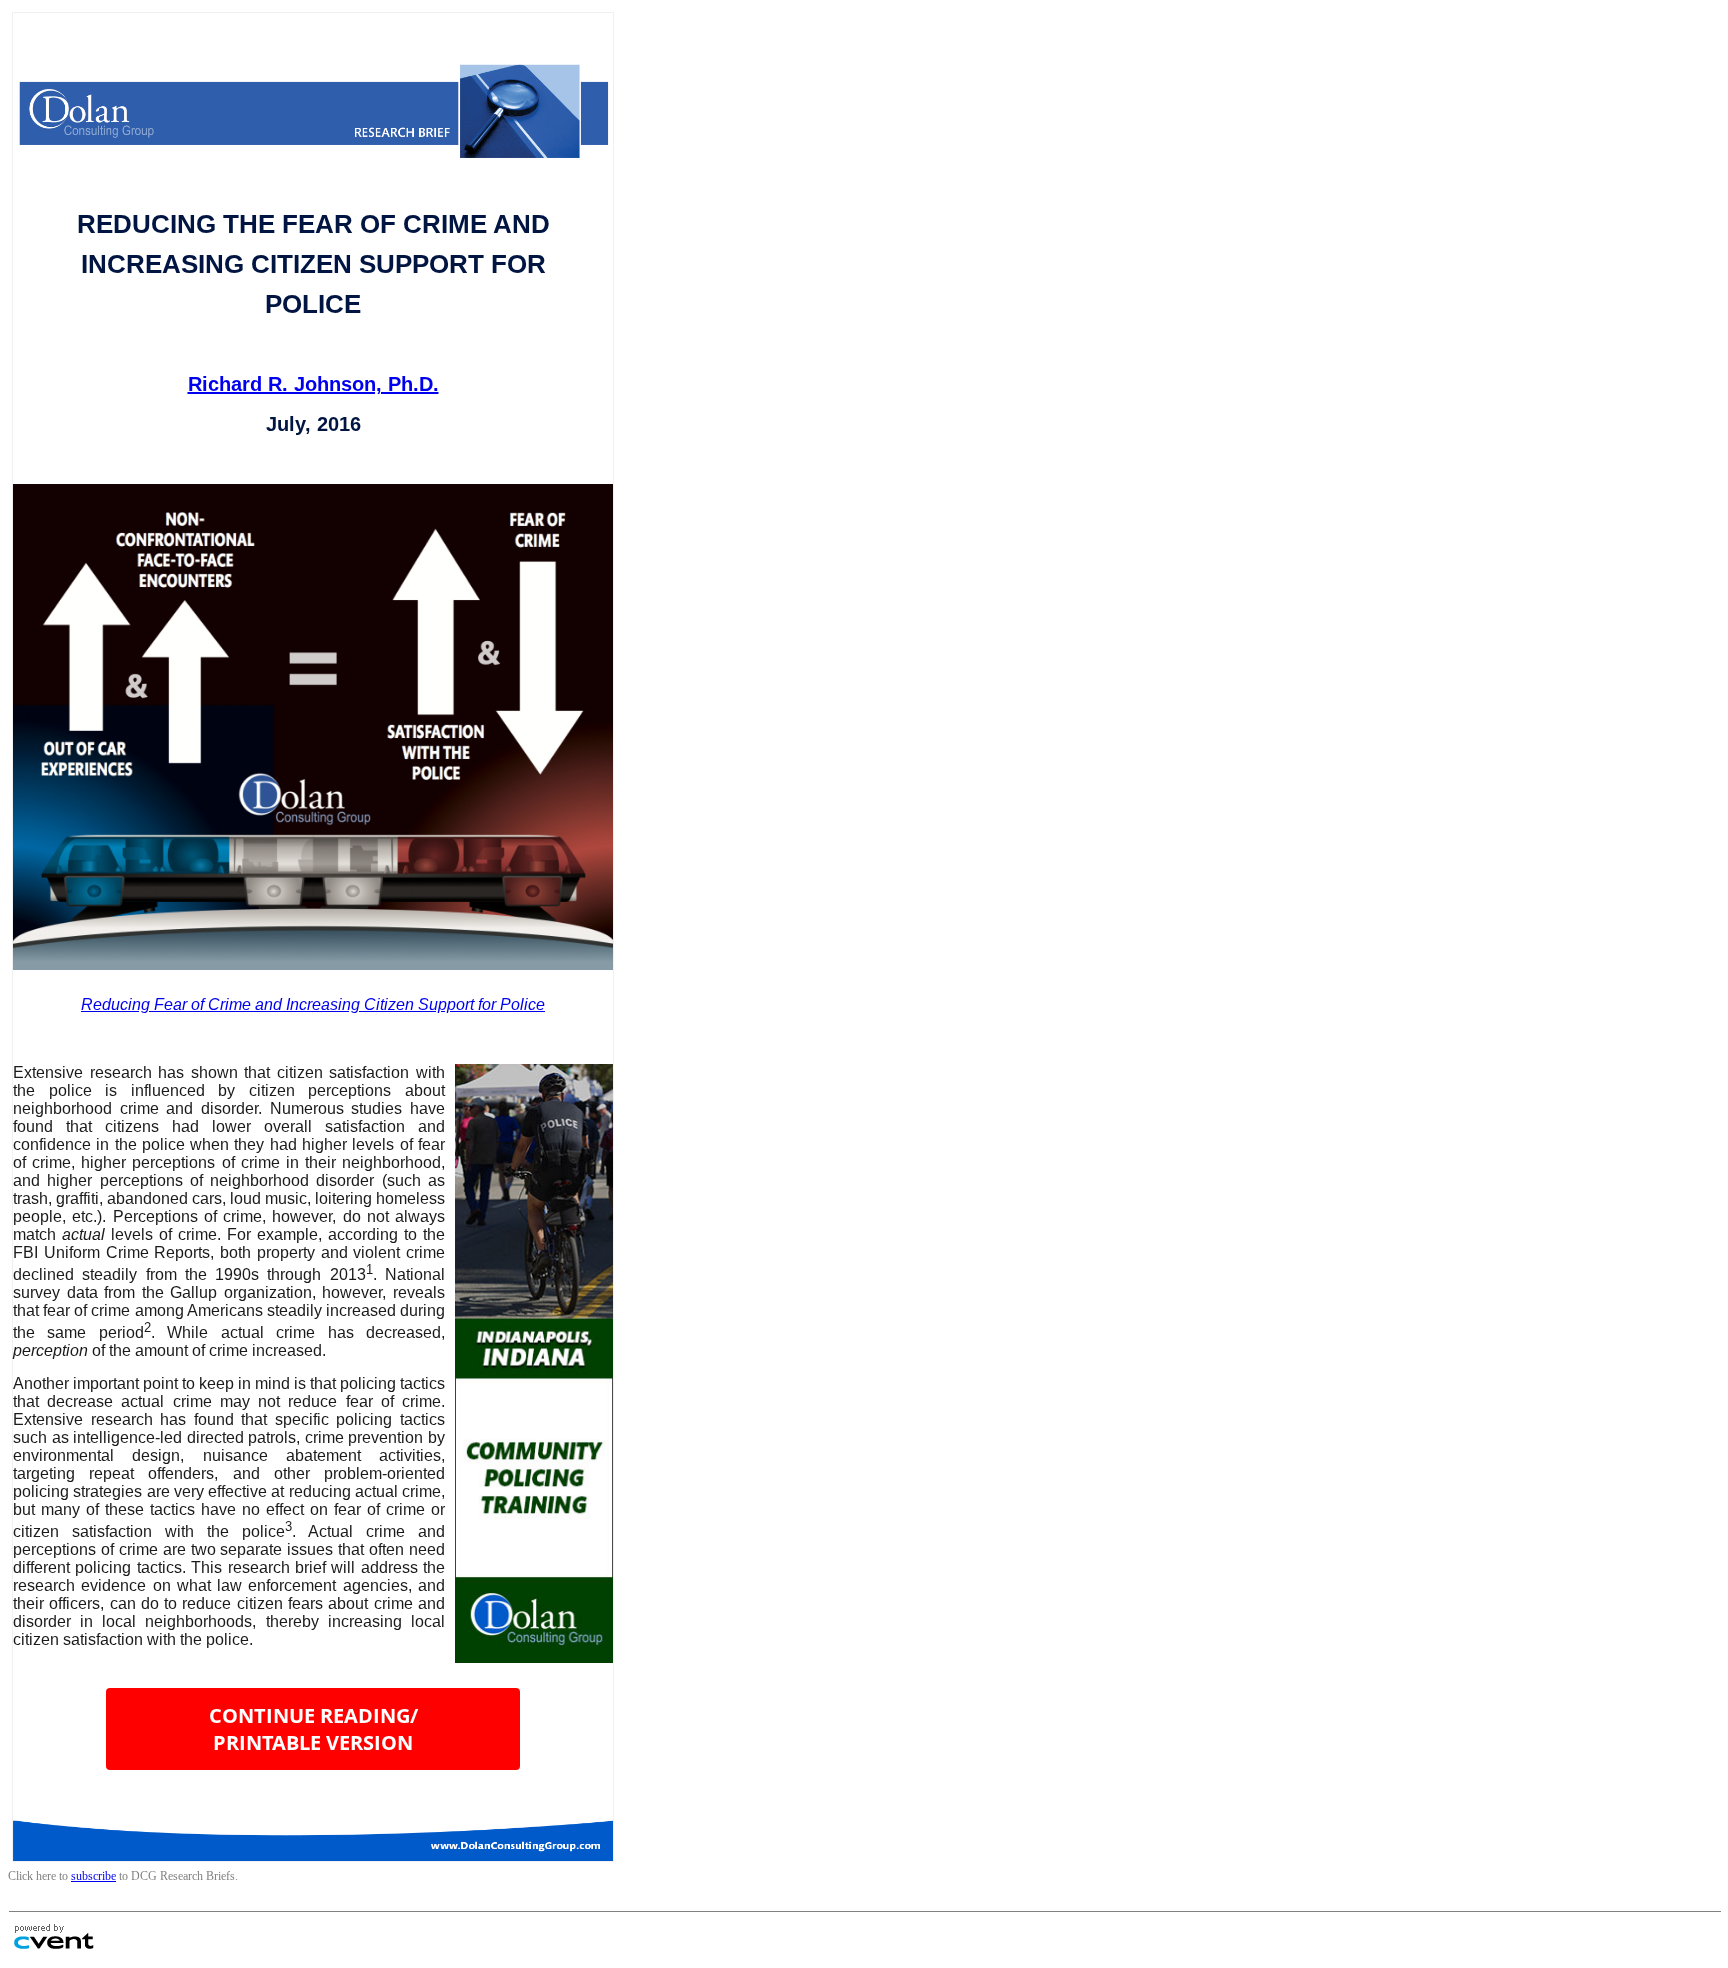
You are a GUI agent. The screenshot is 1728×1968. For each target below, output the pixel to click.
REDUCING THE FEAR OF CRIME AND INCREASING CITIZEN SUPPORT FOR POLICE (313, 264)
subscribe (93, 1876)
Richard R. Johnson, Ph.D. (313, 384)
